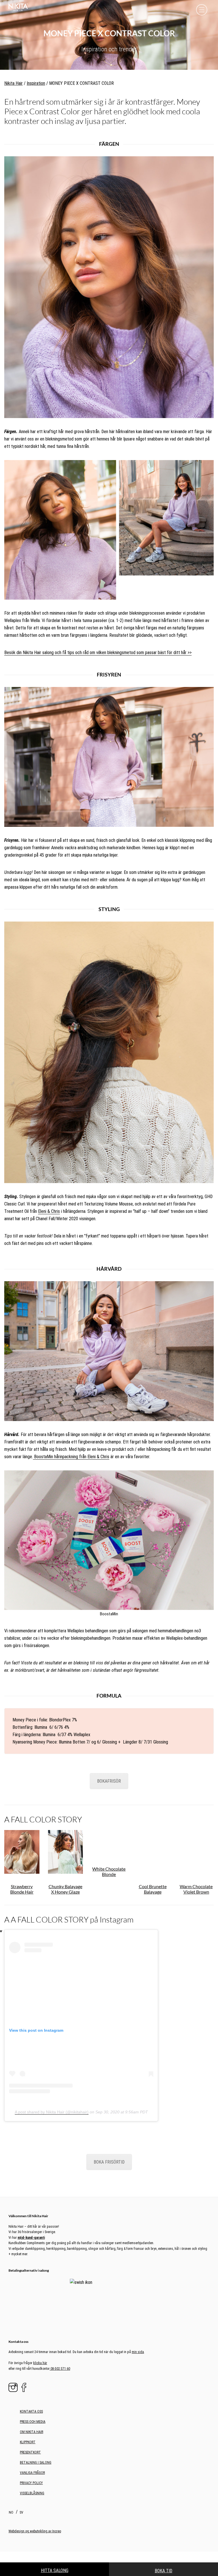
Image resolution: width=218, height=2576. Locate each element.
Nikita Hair (13, 83)
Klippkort (28, 2408)
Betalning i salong (36, 2428)
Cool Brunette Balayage (153, 1889)
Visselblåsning (32, 2459)
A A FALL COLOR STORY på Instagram (69, 1919)
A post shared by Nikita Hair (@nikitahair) (52, 2112)
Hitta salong (55, 2570)
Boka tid (163, 2571)
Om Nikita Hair (32, 2397)
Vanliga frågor (32, 2438)
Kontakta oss (31, 2377)
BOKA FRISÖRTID (109, 2162)
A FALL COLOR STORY (43, 1819)
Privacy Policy (31, 2448)
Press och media (33, 2387)
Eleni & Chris (49, 1211)
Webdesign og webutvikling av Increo (35, 2497)
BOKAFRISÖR (109, 1781)
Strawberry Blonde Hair (22, 1889)
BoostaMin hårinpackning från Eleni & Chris (71, 1457)
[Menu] (202, 10)
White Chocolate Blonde (109, 1871)
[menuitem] (12, 2478)
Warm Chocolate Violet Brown (196, 1889)
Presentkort (30, 2418)
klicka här (40, 2328)
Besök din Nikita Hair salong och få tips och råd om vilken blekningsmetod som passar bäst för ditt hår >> (98, 653)
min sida (138, 2317)
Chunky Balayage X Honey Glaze (65, 1889)
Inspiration (36, 83)
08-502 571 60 (60, 2334)
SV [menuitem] (21, 2478)
